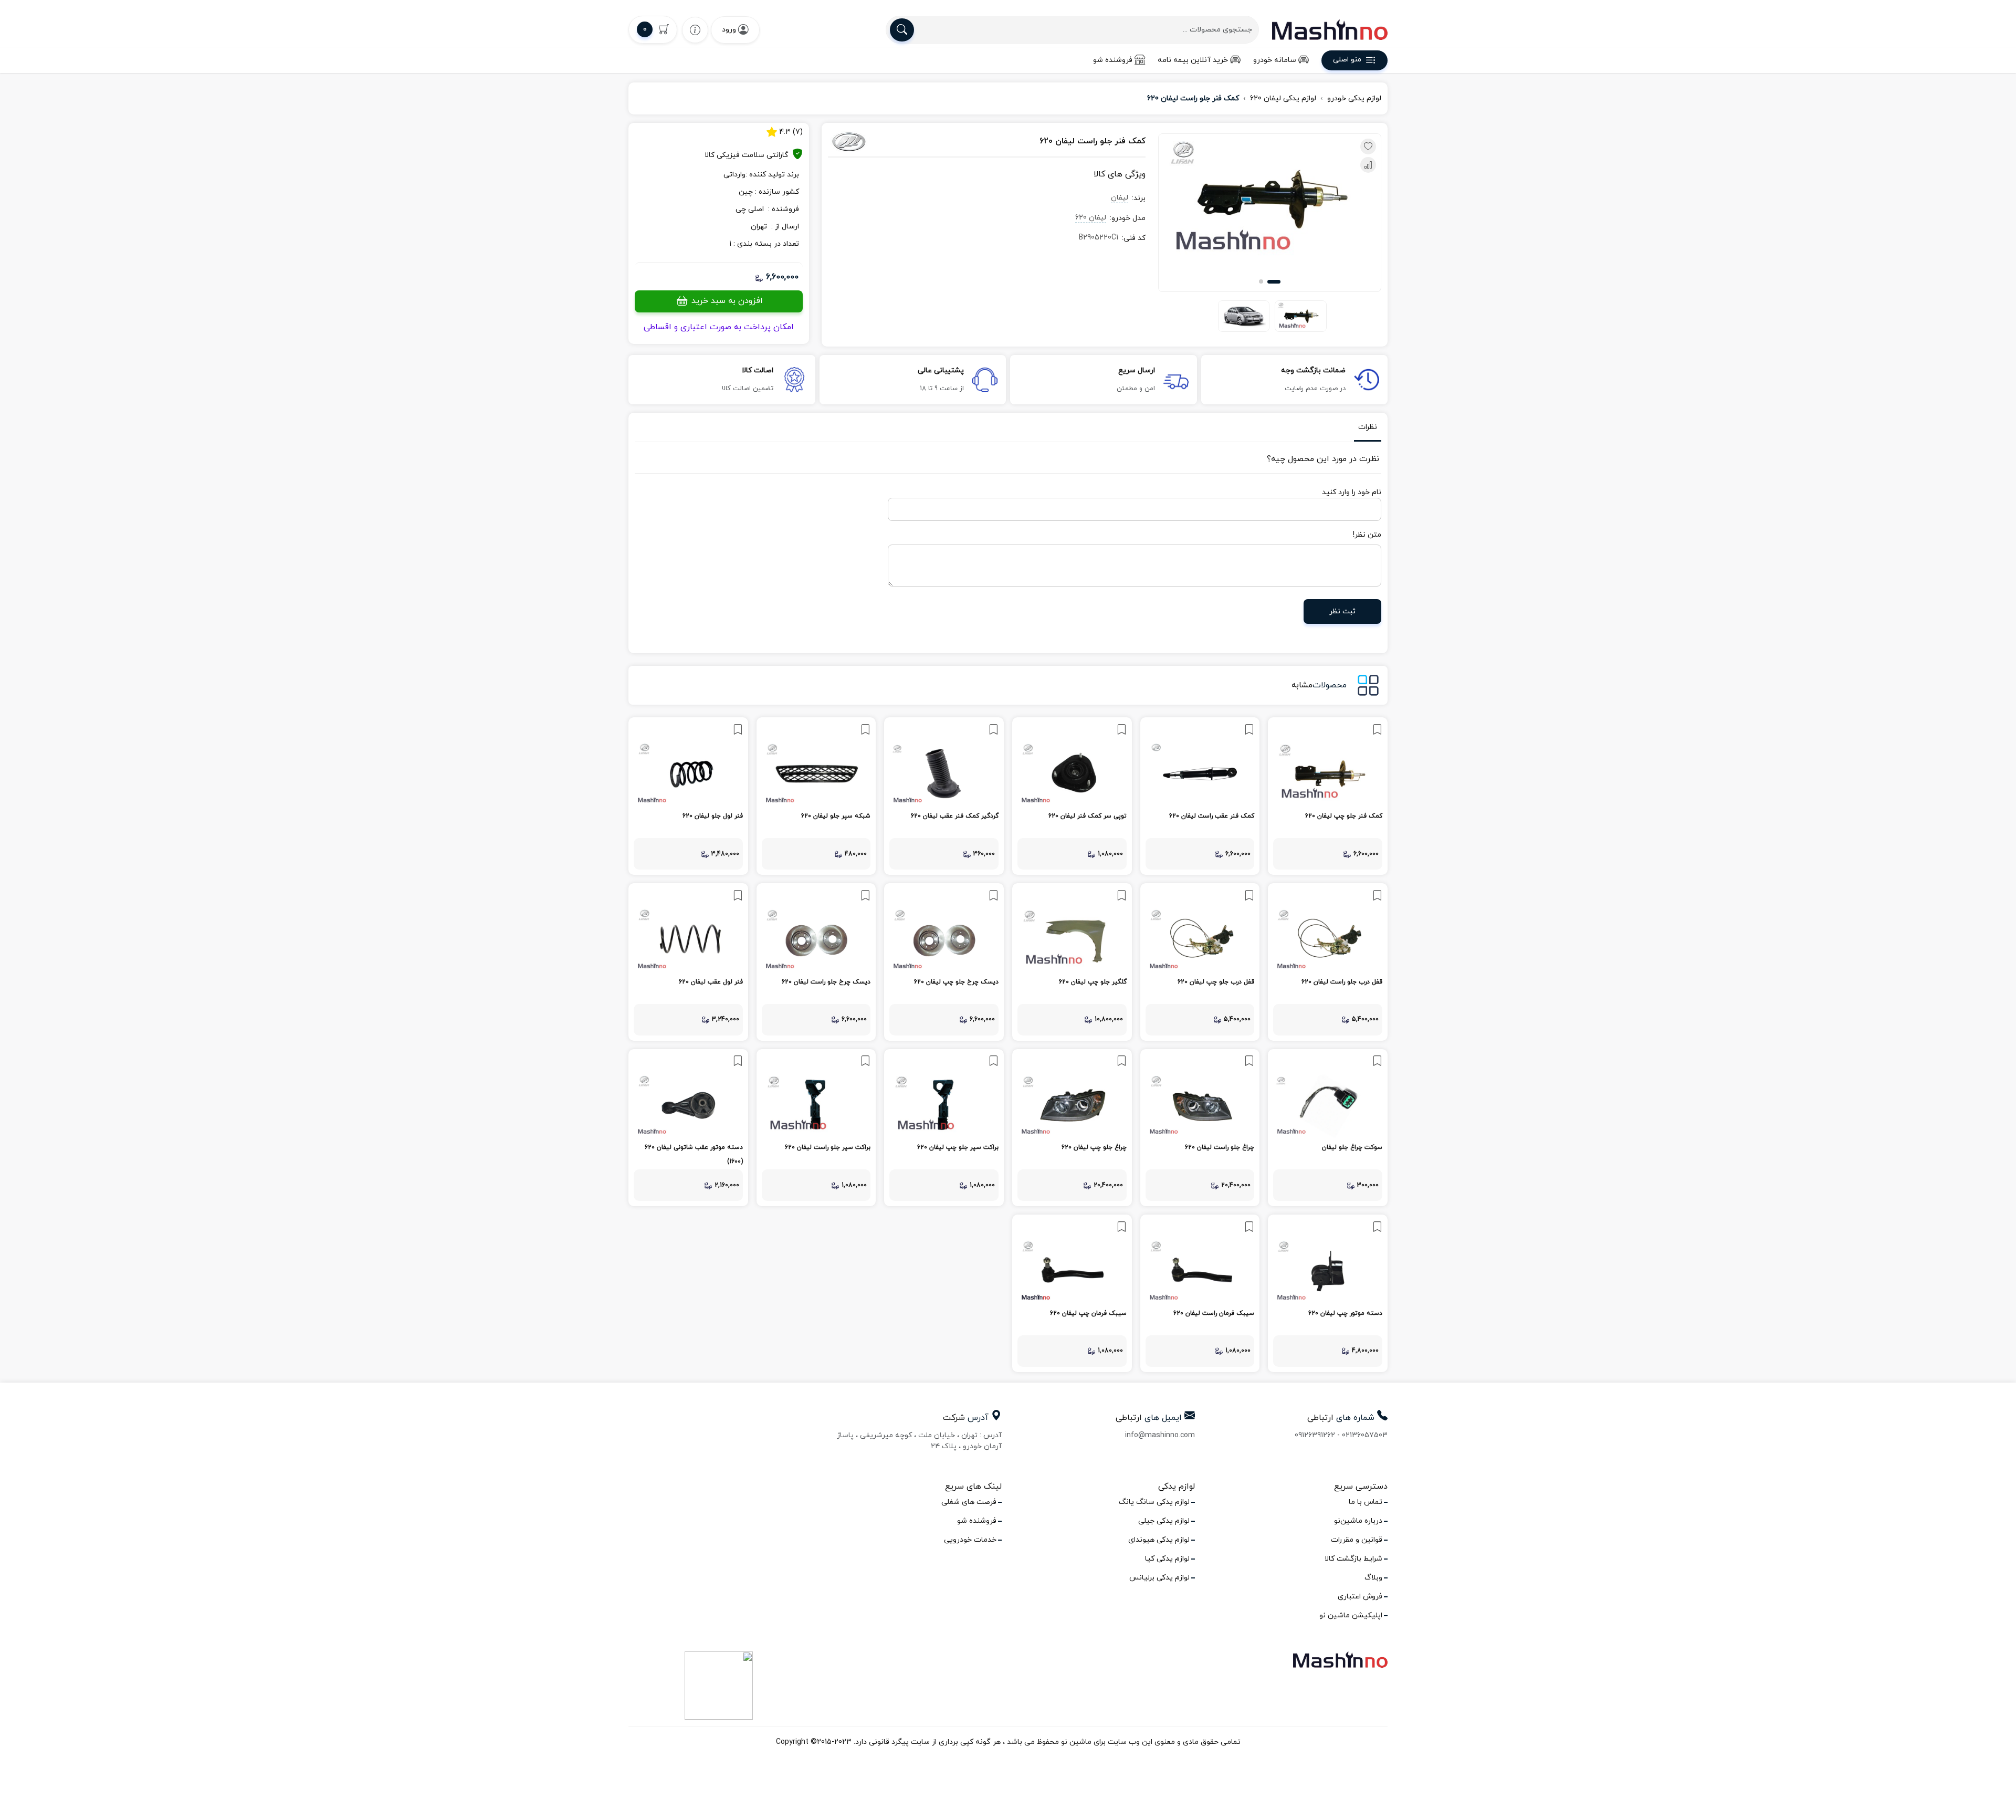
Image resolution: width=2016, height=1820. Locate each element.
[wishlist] (695, 30)
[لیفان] (877, 142)
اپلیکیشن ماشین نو (1351, 1615)
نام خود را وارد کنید (1352, 492)
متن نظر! (1367, 535)
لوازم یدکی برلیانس (1159, 1578)
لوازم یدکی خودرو (1354, 98)
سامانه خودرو (1275, 60)
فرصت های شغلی (969, 1502)
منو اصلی (1347, 60)
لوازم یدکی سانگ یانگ (1154, 1502)
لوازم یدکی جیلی (1164, 1521)
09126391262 (1315, 1435)
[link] (1328, 796)
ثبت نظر (1342, 611)
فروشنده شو (1113, 60)
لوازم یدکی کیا (1167, 1559)
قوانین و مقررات (1357, 1540)
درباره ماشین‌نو (1358, 1521)
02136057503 (1365, 1435)
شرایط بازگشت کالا (1353, 1559)
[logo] (1330, 30)
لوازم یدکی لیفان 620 (1283, 98)
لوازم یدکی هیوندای (1159, 1540)
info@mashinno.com (1160, 1435)
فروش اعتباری (1360, 1597)
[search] (902, 30)
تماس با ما (1366, 1502)
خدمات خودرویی (970, 1540)
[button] (1274, 282)
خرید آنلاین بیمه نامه (1193, 60)
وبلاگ (1373, 1578)
